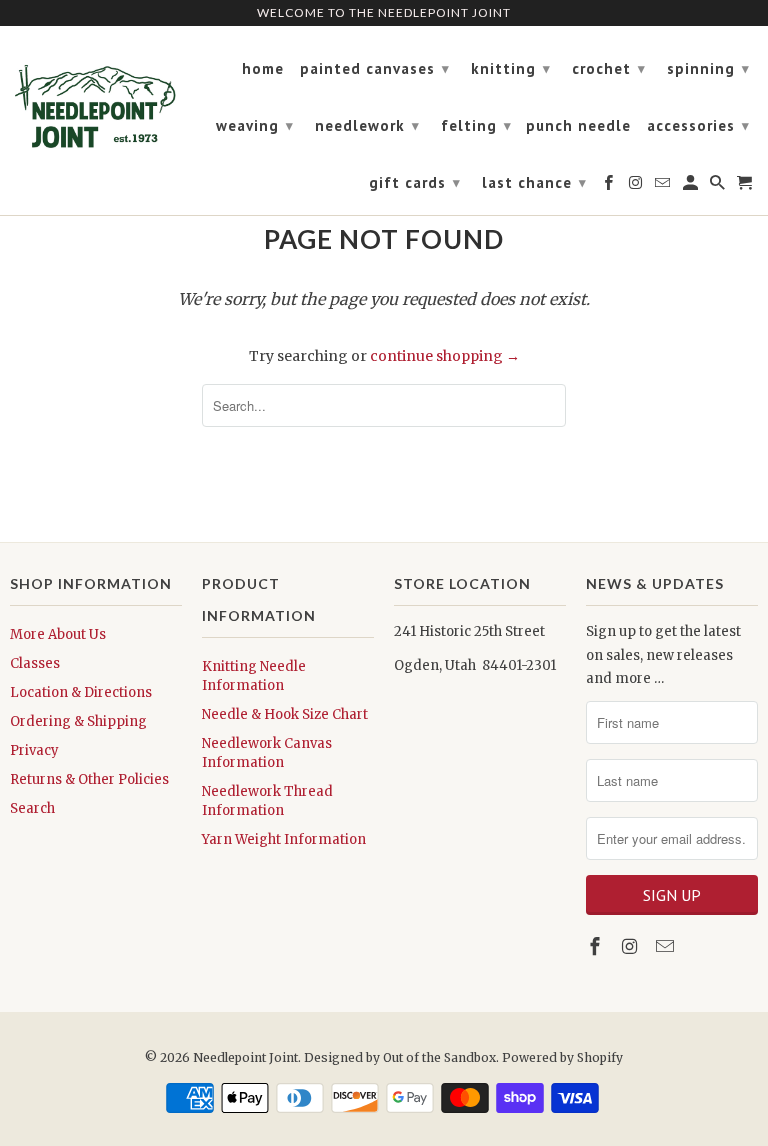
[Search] (719, 187)
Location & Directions (81, 692)
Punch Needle (578, 126)
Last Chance (534, 182)
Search (32, 808)
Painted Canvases (375, 68)
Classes (35, 663)
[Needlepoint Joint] (96, 98)
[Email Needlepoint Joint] (667, 946)
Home (263, 69)
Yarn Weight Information (284, 839)
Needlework (367, 125)
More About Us (58, 634)
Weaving (255, 125)
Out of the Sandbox (439, 1057)
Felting (476, 125)
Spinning (708, 68)
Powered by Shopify (562, 1057)
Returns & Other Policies (89, 779)
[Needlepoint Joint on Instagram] (632, 946)
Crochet (609, 68)
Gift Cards (415, 182)
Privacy (34, 750)
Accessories (698, 125)
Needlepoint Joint (245, 1057)
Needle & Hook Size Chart (285, 714)
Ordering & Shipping (78, 721)
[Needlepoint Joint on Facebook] (597, 946)
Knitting (511, 68)
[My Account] (692, 187)
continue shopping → (445, 356)
